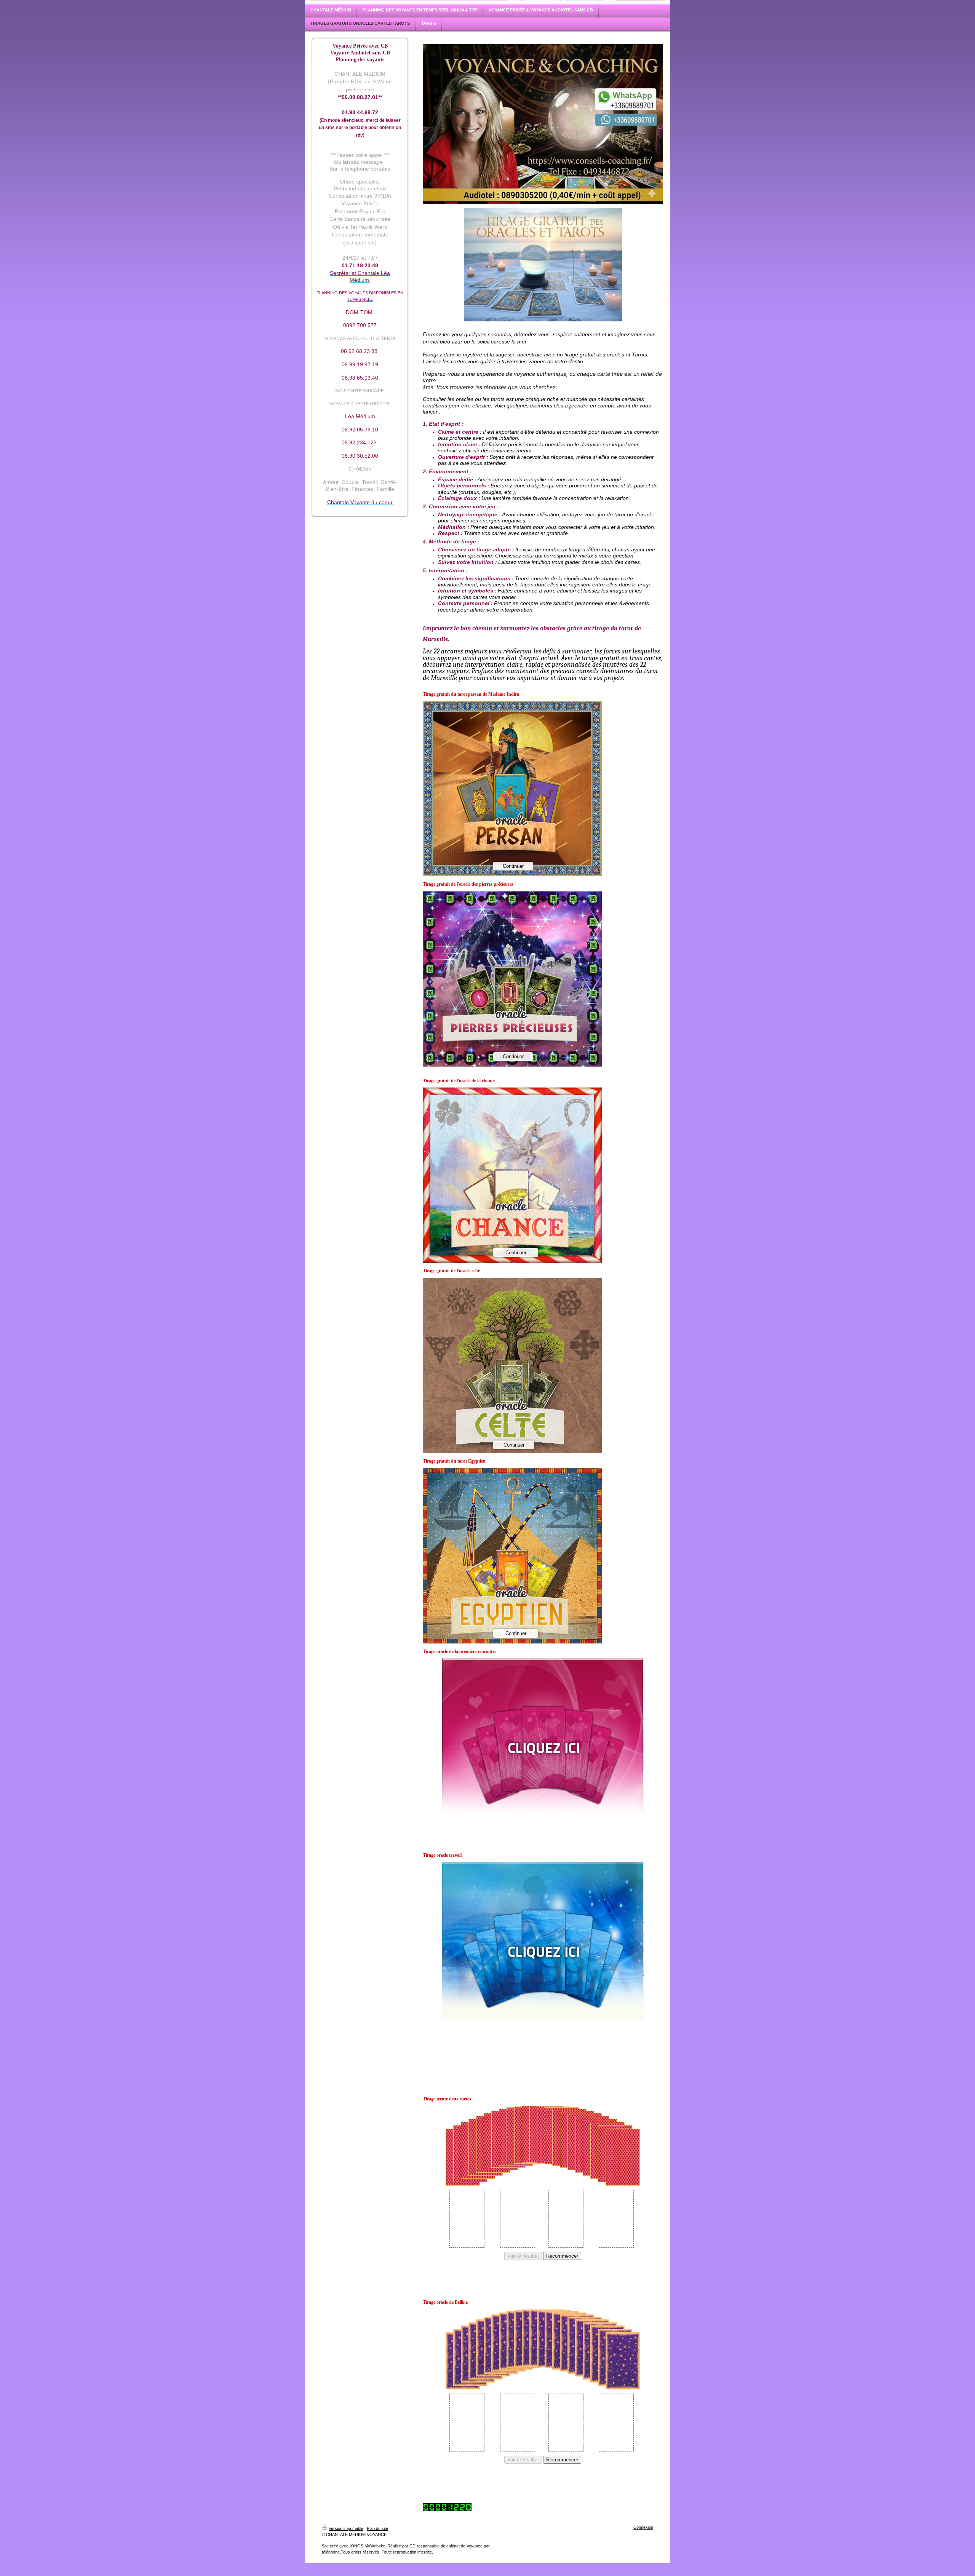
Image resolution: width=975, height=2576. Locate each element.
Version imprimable (346, 2528)
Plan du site (377, 2528)
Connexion (643, 2527)
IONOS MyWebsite (367, 2546)
